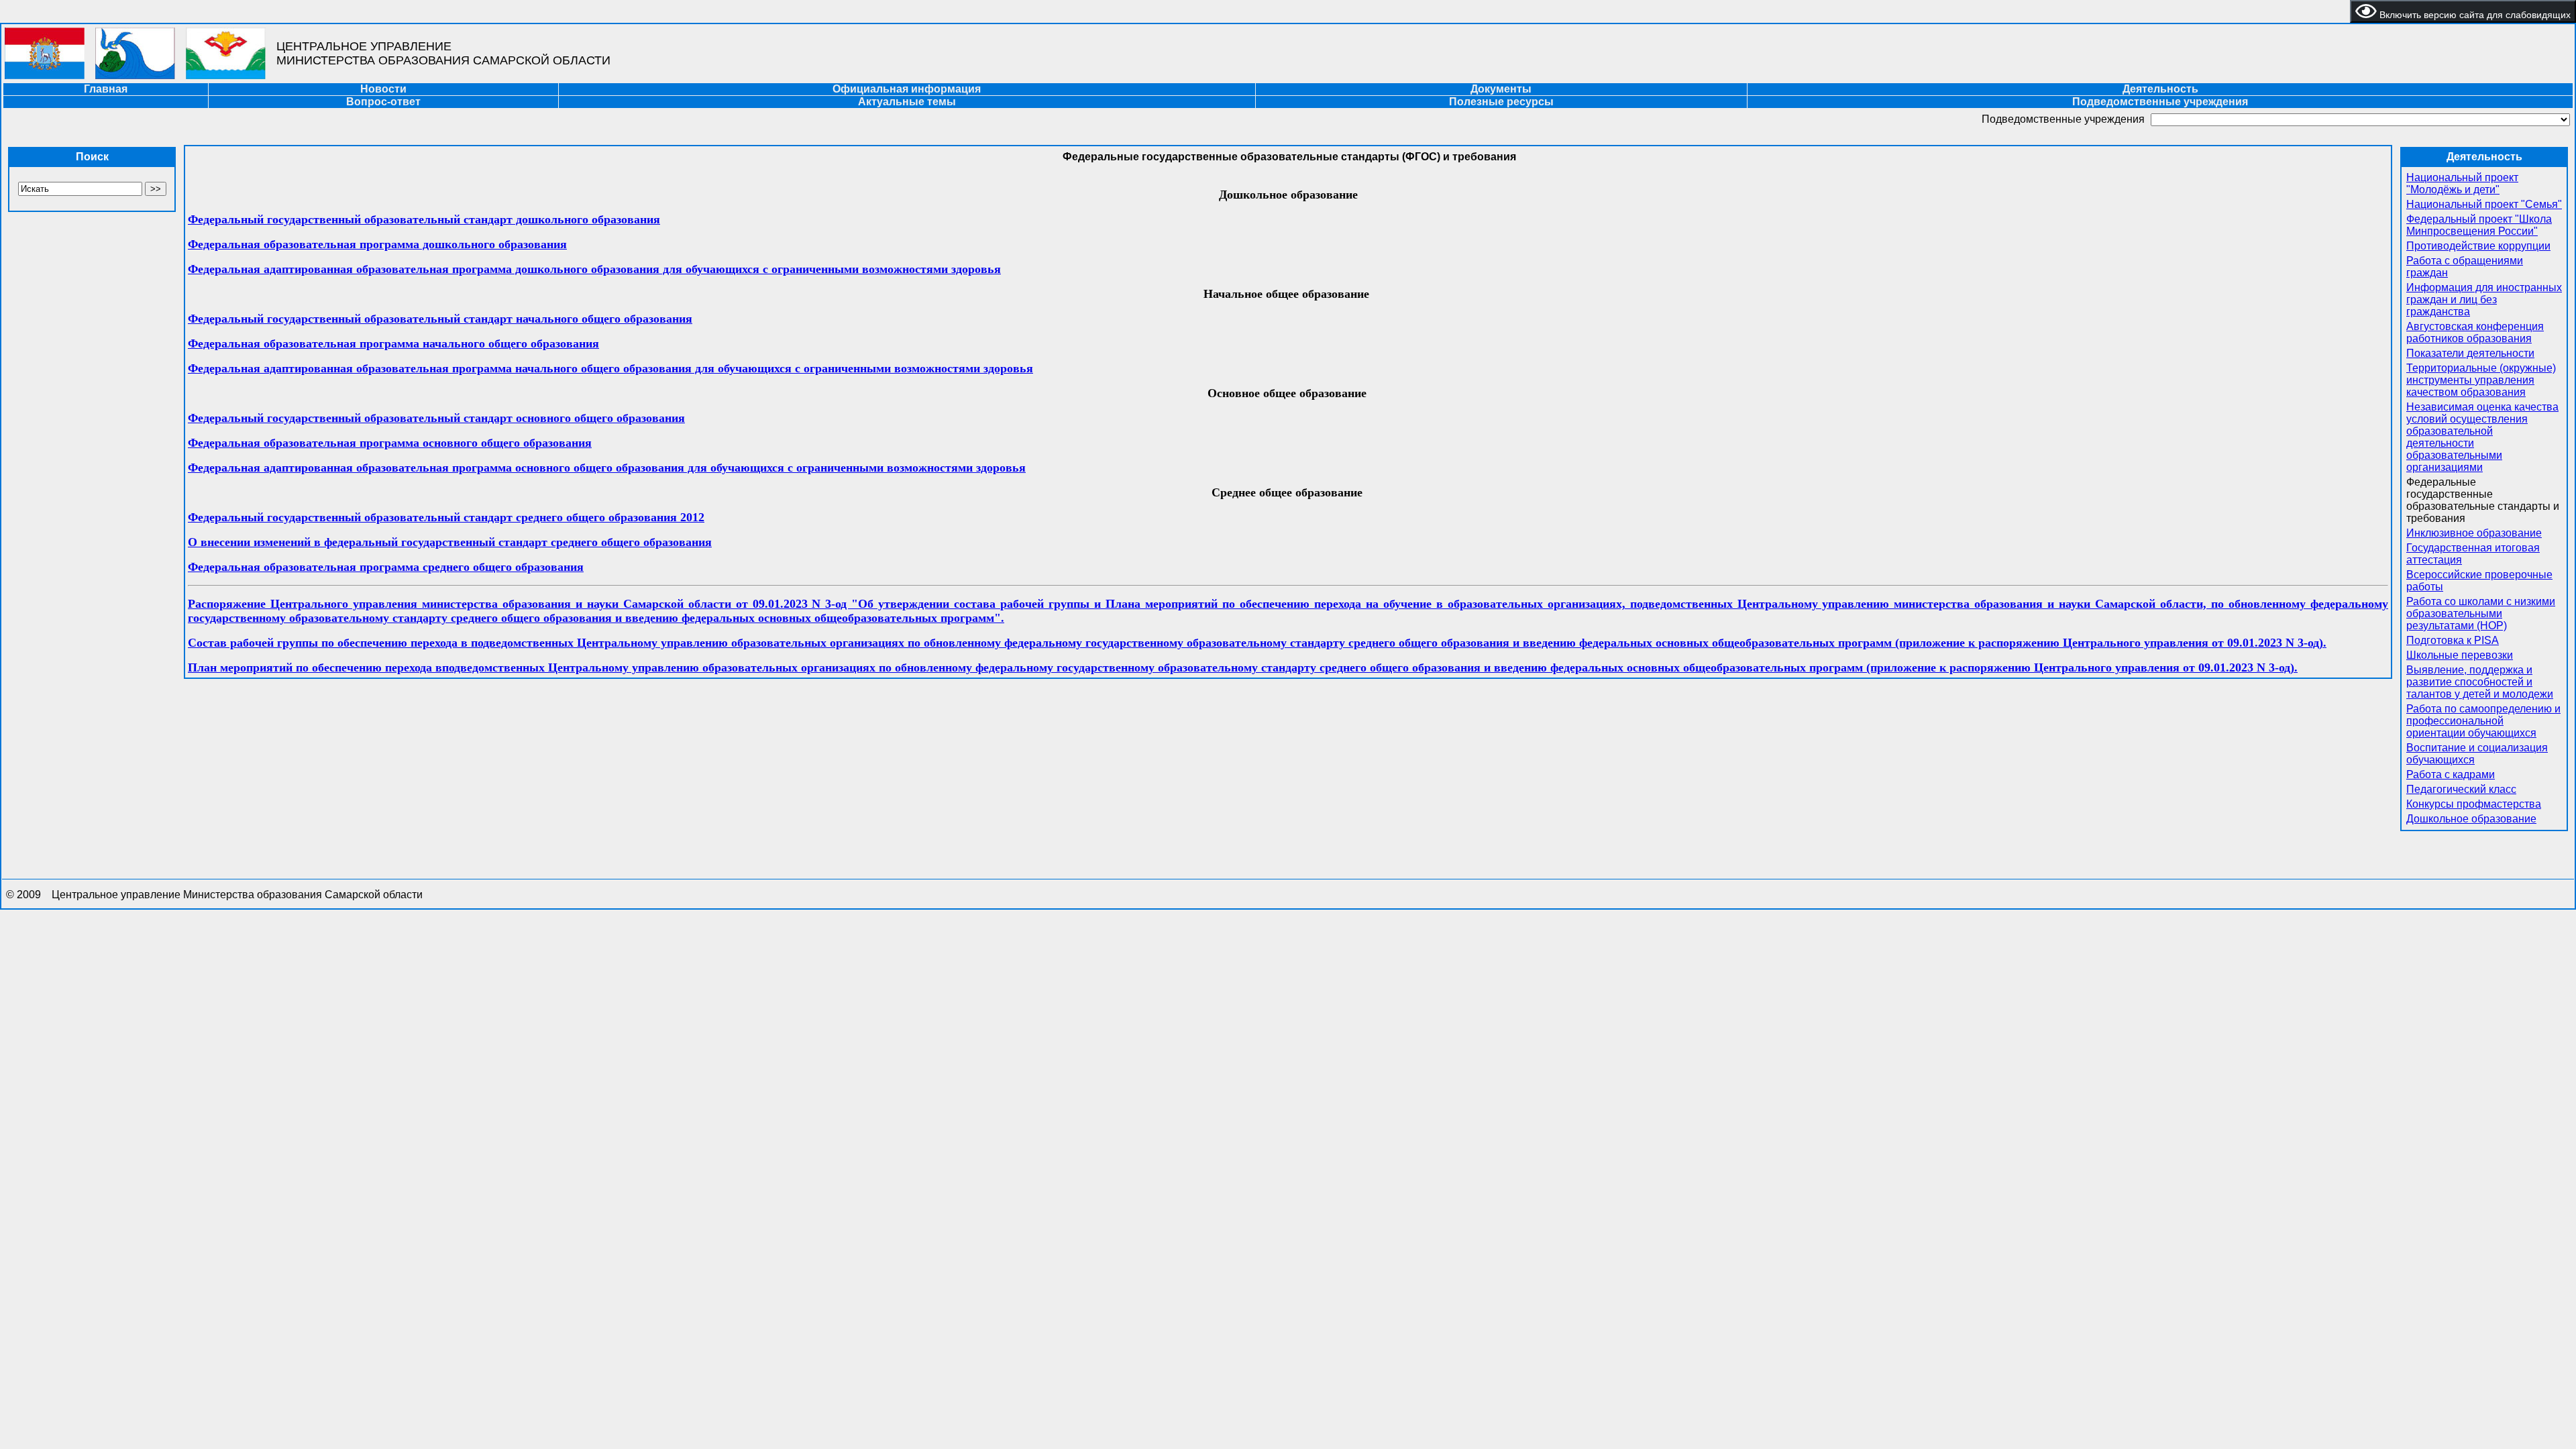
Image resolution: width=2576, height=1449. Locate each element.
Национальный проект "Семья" (2484, 204)
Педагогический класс (2461, 789)
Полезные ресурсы (1501, 102)
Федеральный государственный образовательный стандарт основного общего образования (436, 418)
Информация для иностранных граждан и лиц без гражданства (2484, 300)
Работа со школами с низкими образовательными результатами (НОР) (2481, 613)
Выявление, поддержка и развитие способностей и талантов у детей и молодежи (2480, 682)
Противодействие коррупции (2478, 246)
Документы (1501, 89)
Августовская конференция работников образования (2475, 332)
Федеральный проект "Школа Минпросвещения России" (2479, 225)
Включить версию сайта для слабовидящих (2474, 15)
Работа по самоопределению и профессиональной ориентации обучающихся (2483, 721)
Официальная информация (907, 89)
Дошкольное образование (2471, 819)
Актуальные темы (907, 102)
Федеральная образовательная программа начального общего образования (393, 343)
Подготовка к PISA (2453, 640)
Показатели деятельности (2470, 353)
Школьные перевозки (2460, 655)
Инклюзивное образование (2474, 533)
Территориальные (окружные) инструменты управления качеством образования (2481, 380)
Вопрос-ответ (383, 102)
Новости (383, 89)
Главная (106, 89)
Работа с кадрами (2451, 774)
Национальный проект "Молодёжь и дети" (2462, 183)
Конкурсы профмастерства (2474, 804)
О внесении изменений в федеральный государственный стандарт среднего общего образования (450, 542)
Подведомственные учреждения (2160, 102)
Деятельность (2160, 89)
